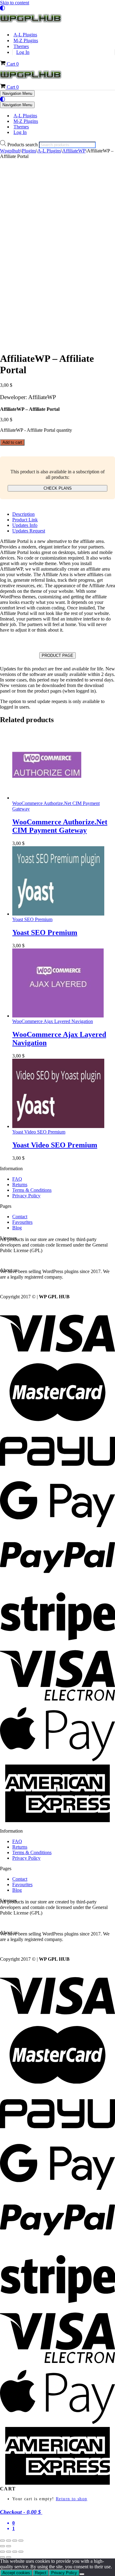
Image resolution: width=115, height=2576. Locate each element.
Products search (23, 145)
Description (23, 514)
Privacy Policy (26, 1196)
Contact (20, 1217)
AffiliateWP (74, 151)
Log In (23, 52)
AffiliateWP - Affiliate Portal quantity (36, 430)
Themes (21, 46)
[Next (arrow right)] (9, 2546)
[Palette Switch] (57, 8)
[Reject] (82, 2574)
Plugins (29, 151)
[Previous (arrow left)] (2, 2546)
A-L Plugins (25, 35)
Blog (17, 1228)
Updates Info (25, 525)
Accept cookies (16, 2573)
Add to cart (12, 442)
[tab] (64, 514)
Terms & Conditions (32, 1190)
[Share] (15, 2541)
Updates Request (29, 531)
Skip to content (15, 3)
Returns (20, 1185)
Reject (41, 2573)
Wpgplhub (10, 151)
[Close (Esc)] (21, 2541)
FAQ (17, 1179)
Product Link (25, 520)
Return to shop (72, 2499)
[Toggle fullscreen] (9, 2541)
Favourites (22, 1222)
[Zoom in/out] (2, 2541)
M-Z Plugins (26, 40)
